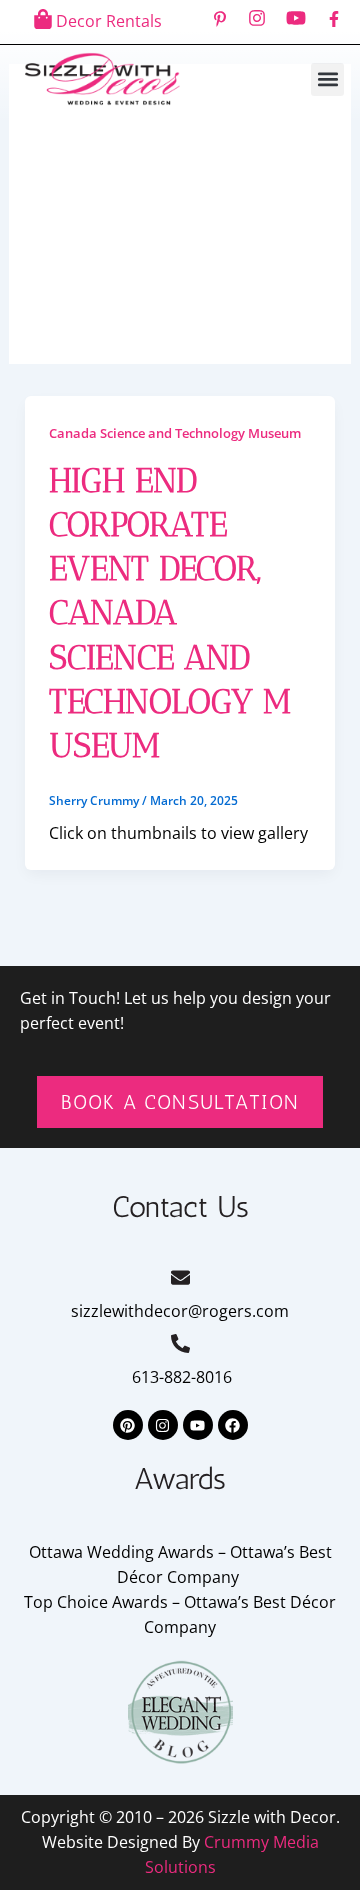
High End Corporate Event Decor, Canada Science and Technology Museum (170, 613)
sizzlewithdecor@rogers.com (180, 1311)
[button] (327, 79)
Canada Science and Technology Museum (175, 433)
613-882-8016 (180, 1377)
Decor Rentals (109, 21)
